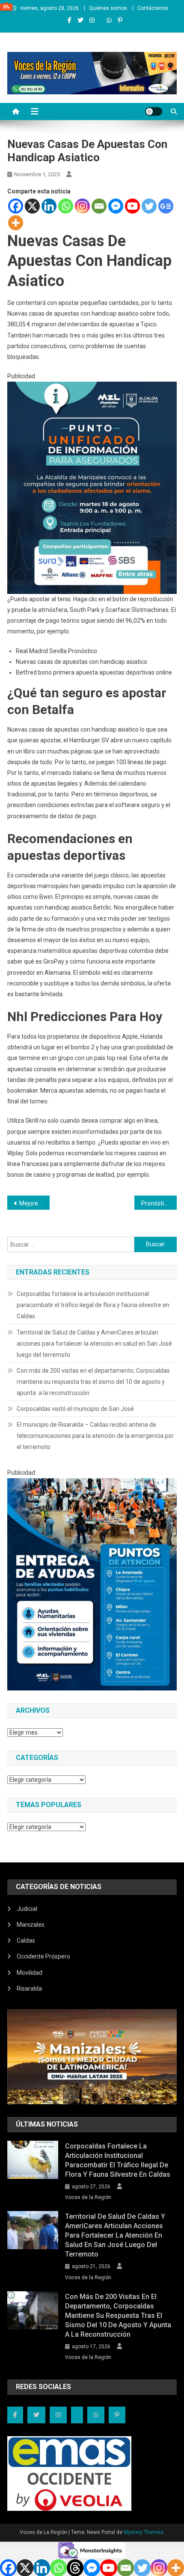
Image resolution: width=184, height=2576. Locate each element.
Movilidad (30, 1973)
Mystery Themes (144, 2532)
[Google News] (166, 206)
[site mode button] (154, 111)
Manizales (31, 1925)
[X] (32, 206)
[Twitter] (149, 206)
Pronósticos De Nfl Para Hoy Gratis (159, 1203)
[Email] (99, 206)
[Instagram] (82, 206)
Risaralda (29, 1988)
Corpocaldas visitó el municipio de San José (75, 1409)
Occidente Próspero (43, 1956)
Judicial (27, 1909)
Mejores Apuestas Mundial (34, 1203)
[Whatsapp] (66, 206)
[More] (16, 223)
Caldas (26, 1940)
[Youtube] (132, 206)
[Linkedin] (49, 206)
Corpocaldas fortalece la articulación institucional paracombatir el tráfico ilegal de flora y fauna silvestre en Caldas (93, 1305)
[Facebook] (16, 206)
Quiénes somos (108, 8)
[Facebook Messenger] (116, 206)
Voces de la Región (88, 2197)
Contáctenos (153, 8)
